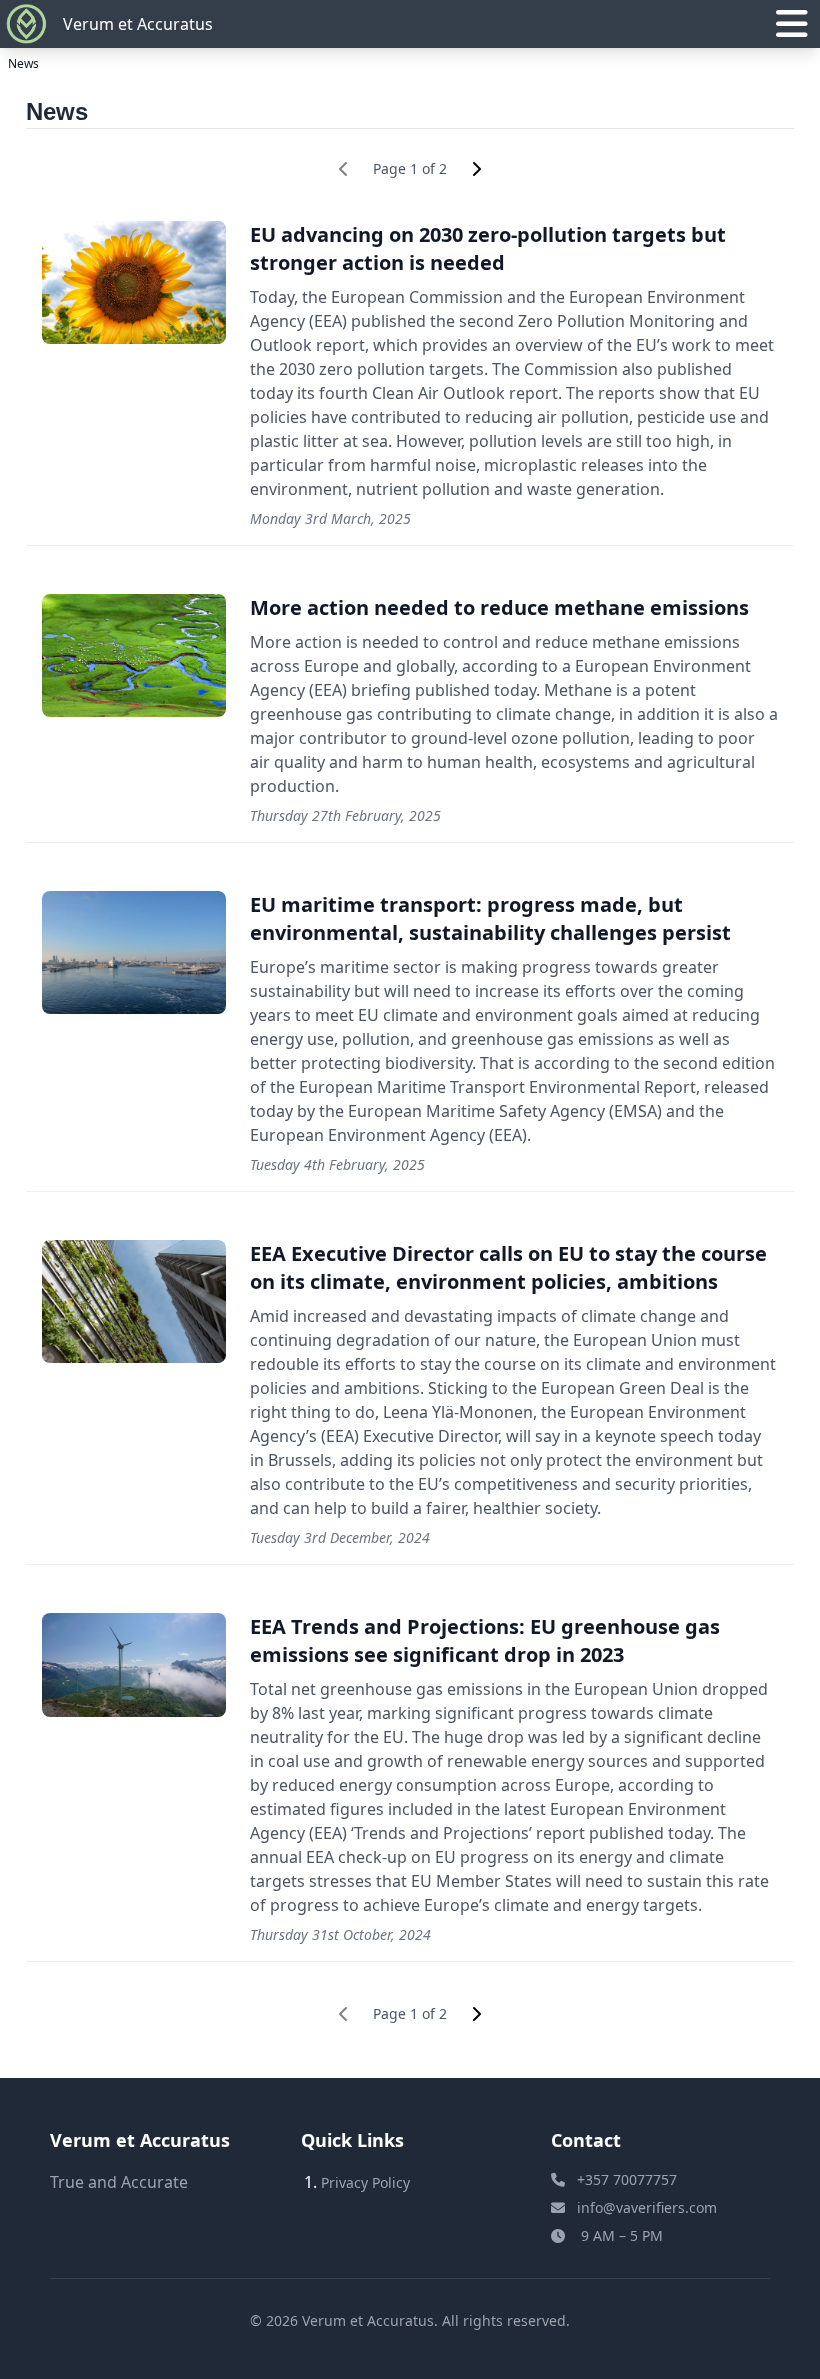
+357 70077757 (627, 2179)
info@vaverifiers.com (647, 2207)
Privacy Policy (365, 2182)
